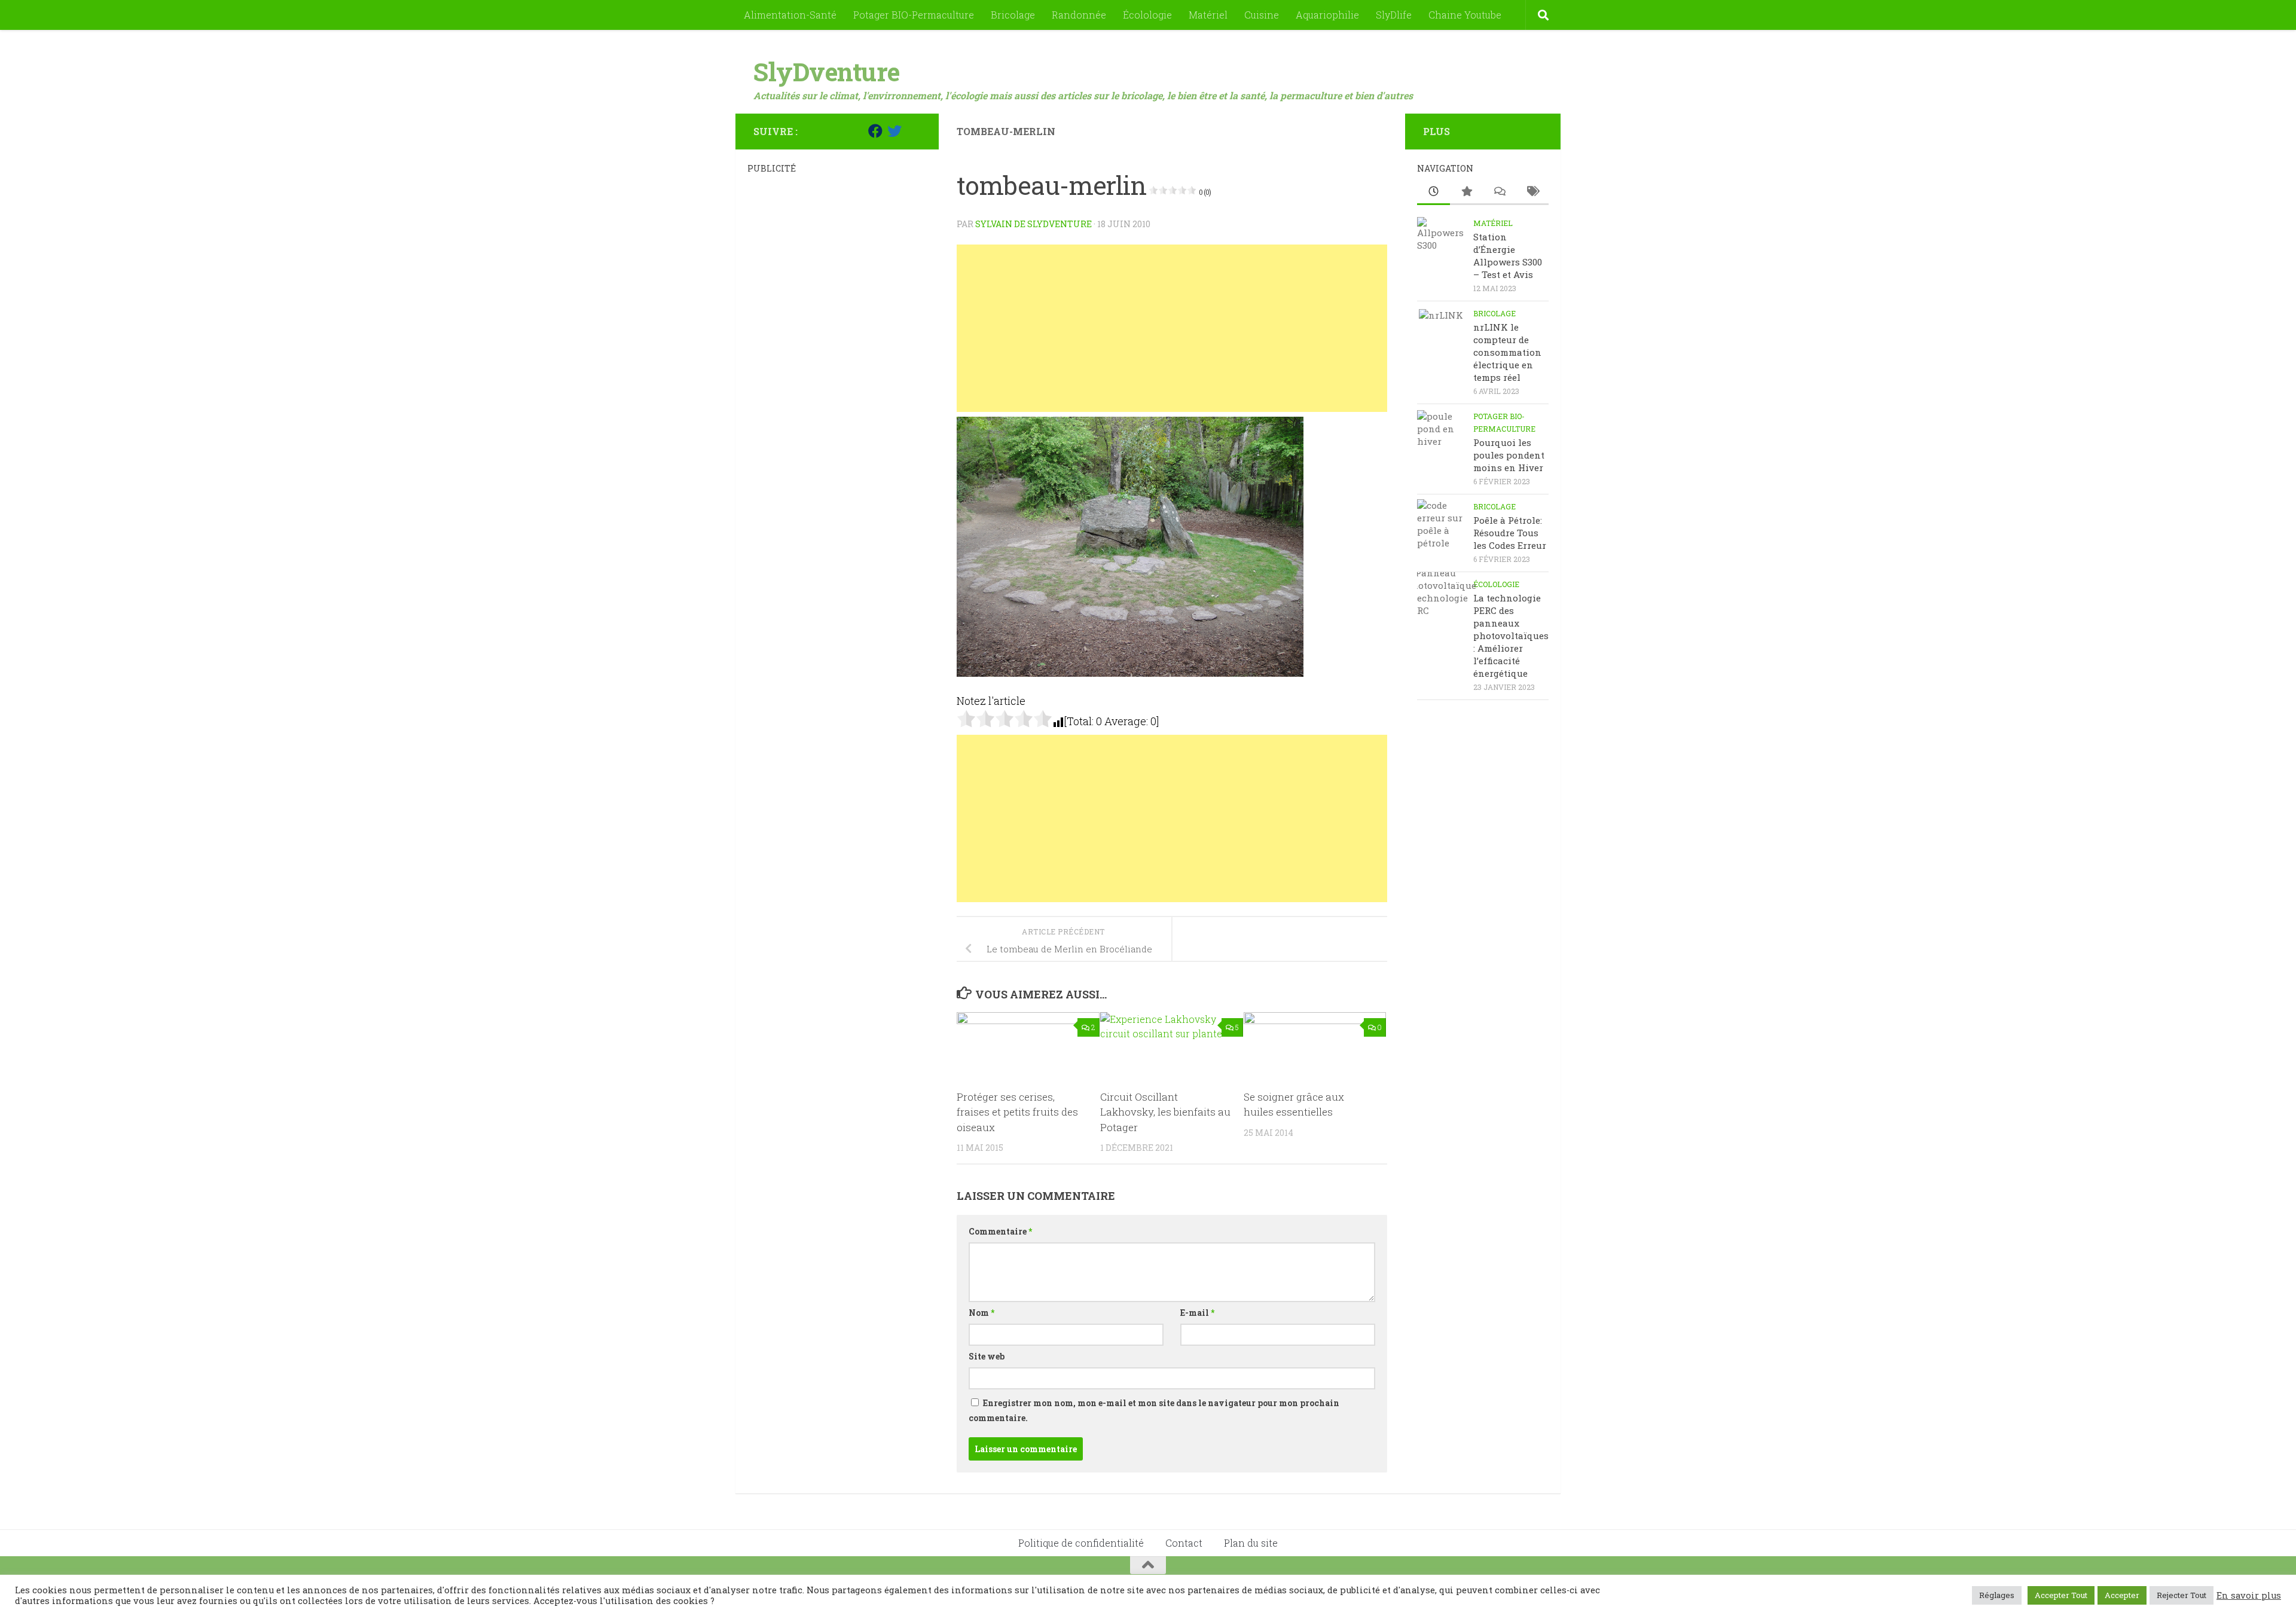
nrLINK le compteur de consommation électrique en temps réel (1507, 352)
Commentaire (1000, 1231)
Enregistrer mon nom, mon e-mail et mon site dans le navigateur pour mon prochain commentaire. (1154, 1410)
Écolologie (1147, 15)
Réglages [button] (1997, 1595)
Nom (981, 1313)
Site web (987, 1356)
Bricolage (1013, 15)
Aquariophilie (1327, 15)
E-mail (1197, 1313)
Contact (1184, 1543)
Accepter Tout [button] (2061, 1595)
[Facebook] (875, 131)
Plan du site (1251, 1543)
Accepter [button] (2122, 1595)
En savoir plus (2249, 1596)
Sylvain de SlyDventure (1033, 224)
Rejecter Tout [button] (2181, 1595)
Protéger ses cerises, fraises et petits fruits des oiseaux (1017, 1112)
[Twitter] (894, 131)
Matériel (1208, 15)
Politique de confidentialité (1081, 1543)
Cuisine (1262, 15)
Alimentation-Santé (790, 15)
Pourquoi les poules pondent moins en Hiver (1509, 455)
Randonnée (1079, 15)
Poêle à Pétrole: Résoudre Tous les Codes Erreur (1510, 533)
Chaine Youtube (1465, 15)
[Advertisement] (1172, 328)
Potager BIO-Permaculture (914, 15)
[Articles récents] (1434, 192)
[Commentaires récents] (1499, 192)
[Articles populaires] (1466, 192)
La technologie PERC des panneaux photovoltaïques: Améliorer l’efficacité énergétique (1511, 636)
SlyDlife (1394, 15)
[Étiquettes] (1532, 192)
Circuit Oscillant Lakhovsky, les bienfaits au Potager (1165, 1112)
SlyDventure (827, 71)
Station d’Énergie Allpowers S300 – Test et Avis (1508, 256)
